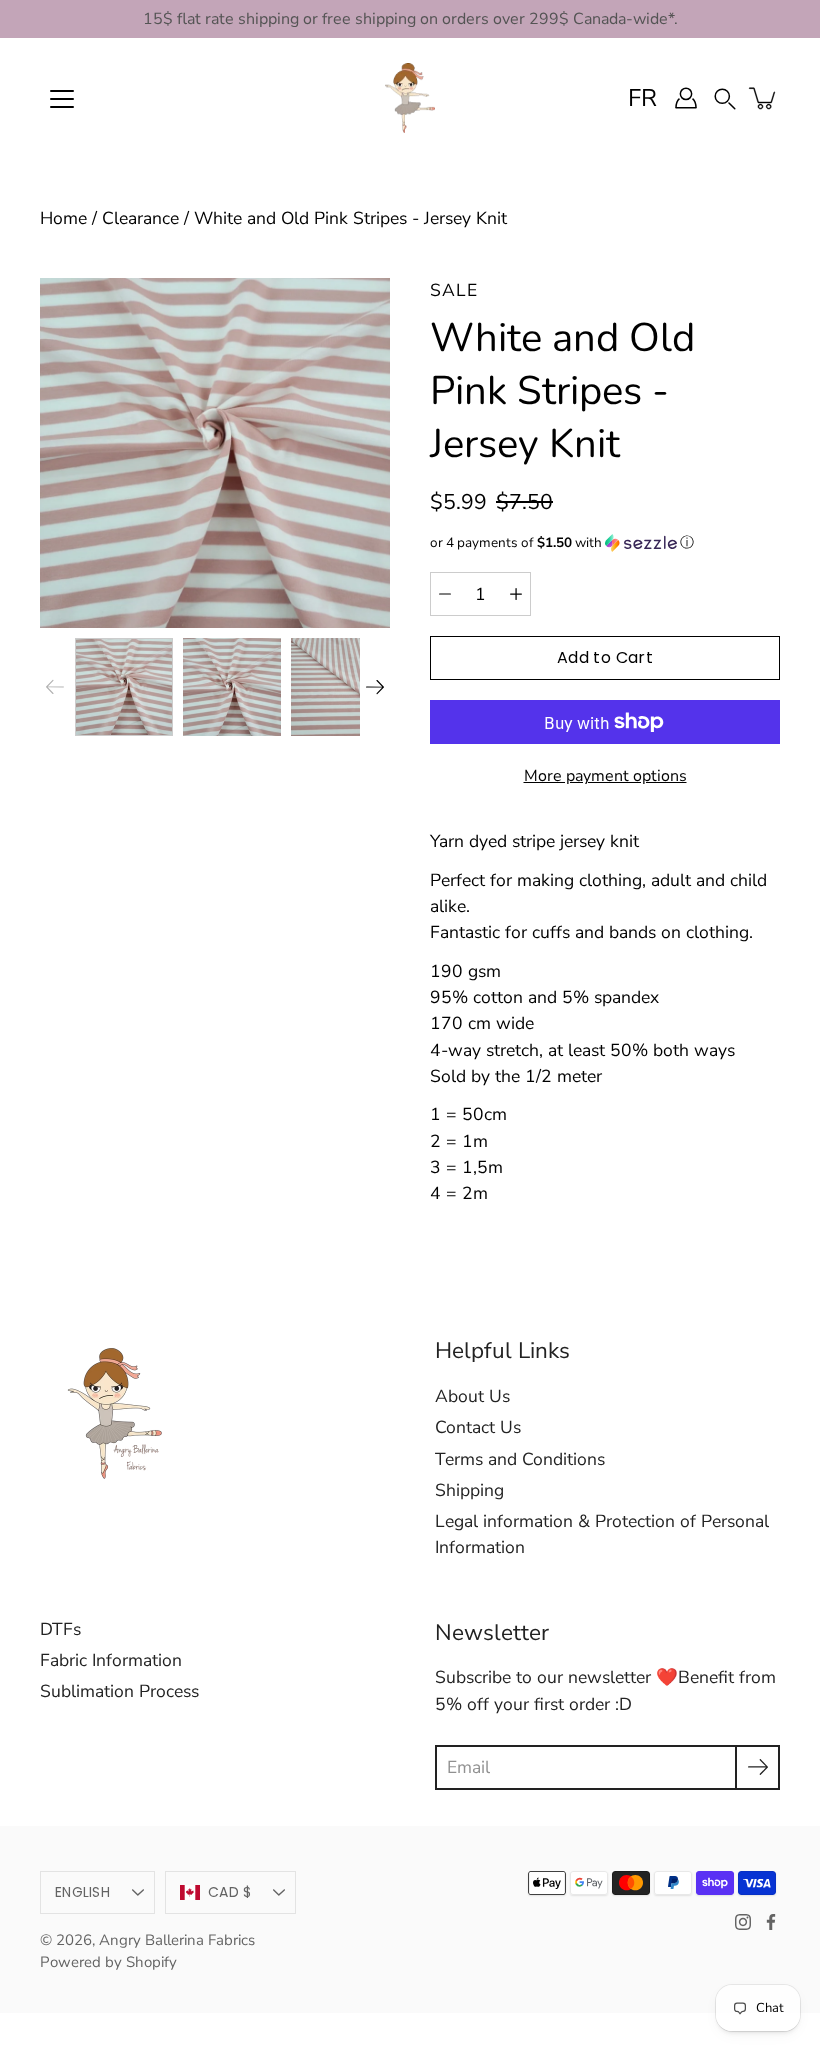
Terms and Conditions (520, 1459)
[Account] (686, 98)
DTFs (60, 1629)
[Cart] (764, 98)
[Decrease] (445, 594)
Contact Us (478, 1427)
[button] (725, 97)
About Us (472, 1396)
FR (642, 98)
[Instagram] (743, 1922)
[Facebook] (771, 1922)
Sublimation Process (119, 1691)
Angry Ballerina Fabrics (177, 1940)
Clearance (140, 218)
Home (63, 218)
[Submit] (757, 1767)
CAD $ (229, 1892)
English (82, 1892)
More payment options (605, 776)
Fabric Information (111, 1660)
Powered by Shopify (108, 1962)
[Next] (375, 687)
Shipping (469, 1490)
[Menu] (62, 99)
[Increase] (516, 594)
